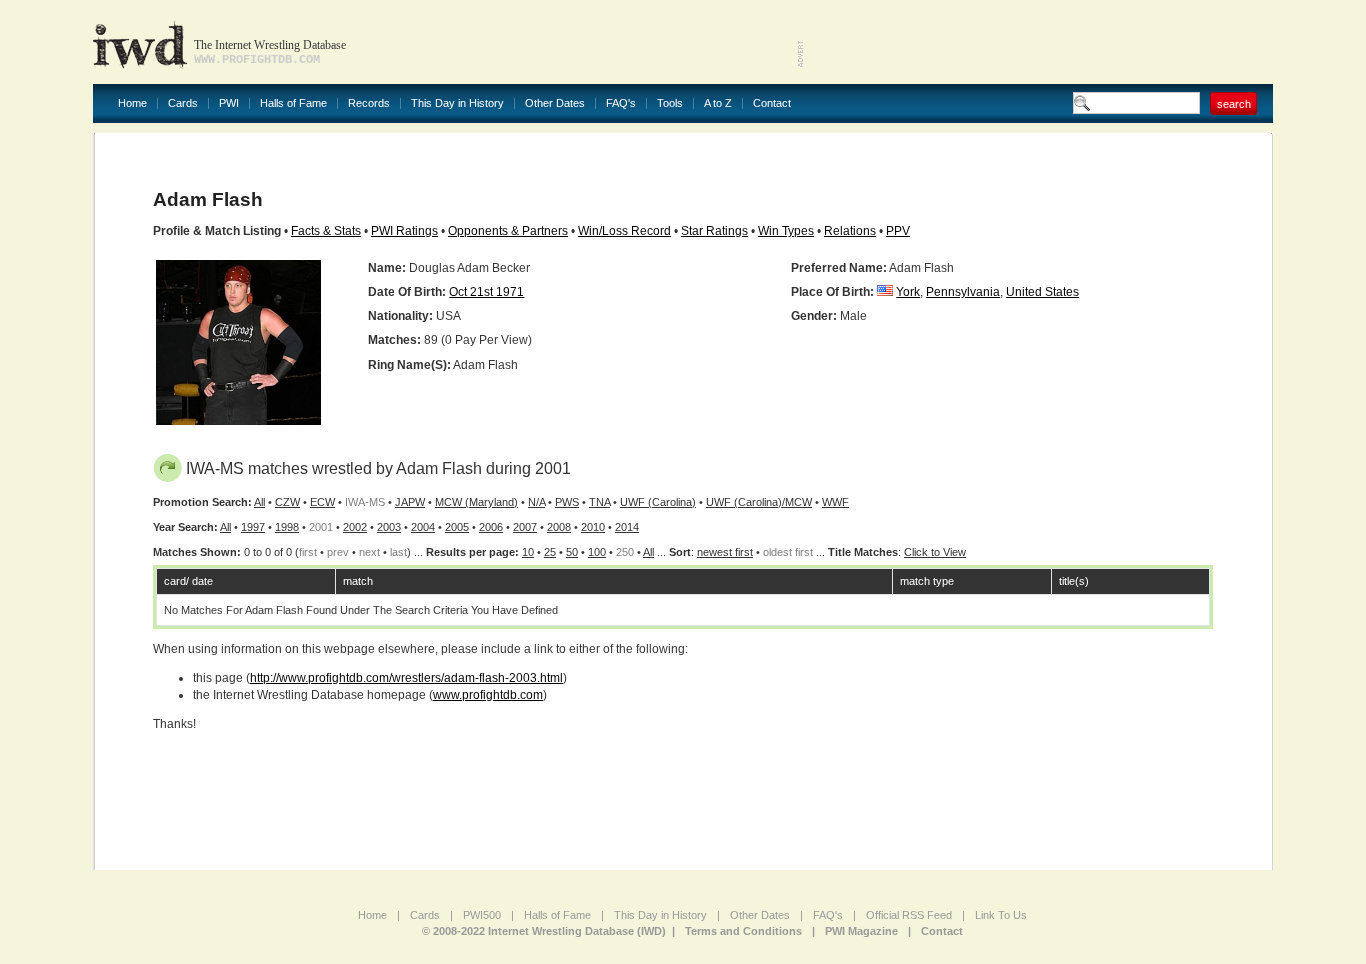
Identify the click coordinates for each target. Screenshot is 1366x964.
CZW (287, 502)
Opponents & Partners (508, 231)
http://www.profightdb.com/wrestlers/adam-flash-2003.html (406, 678)
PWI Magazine (861, 931)
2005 (457, 527)
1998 (287, 527)
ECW (322, 502)
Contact (772, 103)
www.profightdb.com (488, 695)
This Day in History (457, 103)
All (259, 502)
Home (132, 103)
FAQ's (621, 103)
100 (597, 552)
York (908, 292)
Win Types (786, 231)
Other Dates (555, 103)
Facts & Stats (326, 231)
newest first (725, 552)
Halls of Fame (293, 103)
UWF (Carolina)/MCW (759, 502)
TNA (599, 502)
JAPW (410, 502)
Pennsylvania (963, 292)
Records (369, 103)
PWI (229, 103)
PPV (898, 231)
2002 (355, 527)
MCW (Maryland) (476, 502)
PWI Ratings (404, 231)
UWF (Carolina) (658, 502)
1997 (253, 527)
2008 (559, 527)
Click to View (935, 552)
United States (1042, 292)
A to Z (718, 103)
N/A (536, 502)
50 (572, 552)
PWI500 (482, 915)
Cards (183, 103)
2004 (423, 527)
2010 (593, 527)
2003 (389, 527)
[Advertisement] (1039, 40)
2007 (525, 527)
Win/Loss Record (624, 231)
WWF (835, 502)
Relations (850, 231)
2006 (491, 527)
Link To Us (1001, 915)
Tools (670, 103)
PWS (567, 502)
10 (528, 552)
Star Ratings (714, 231)
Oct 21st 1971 (486, 292)
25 (550, 552)
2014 (627, 527)
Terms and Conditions (743, 931)
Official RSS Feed (909, 915)
